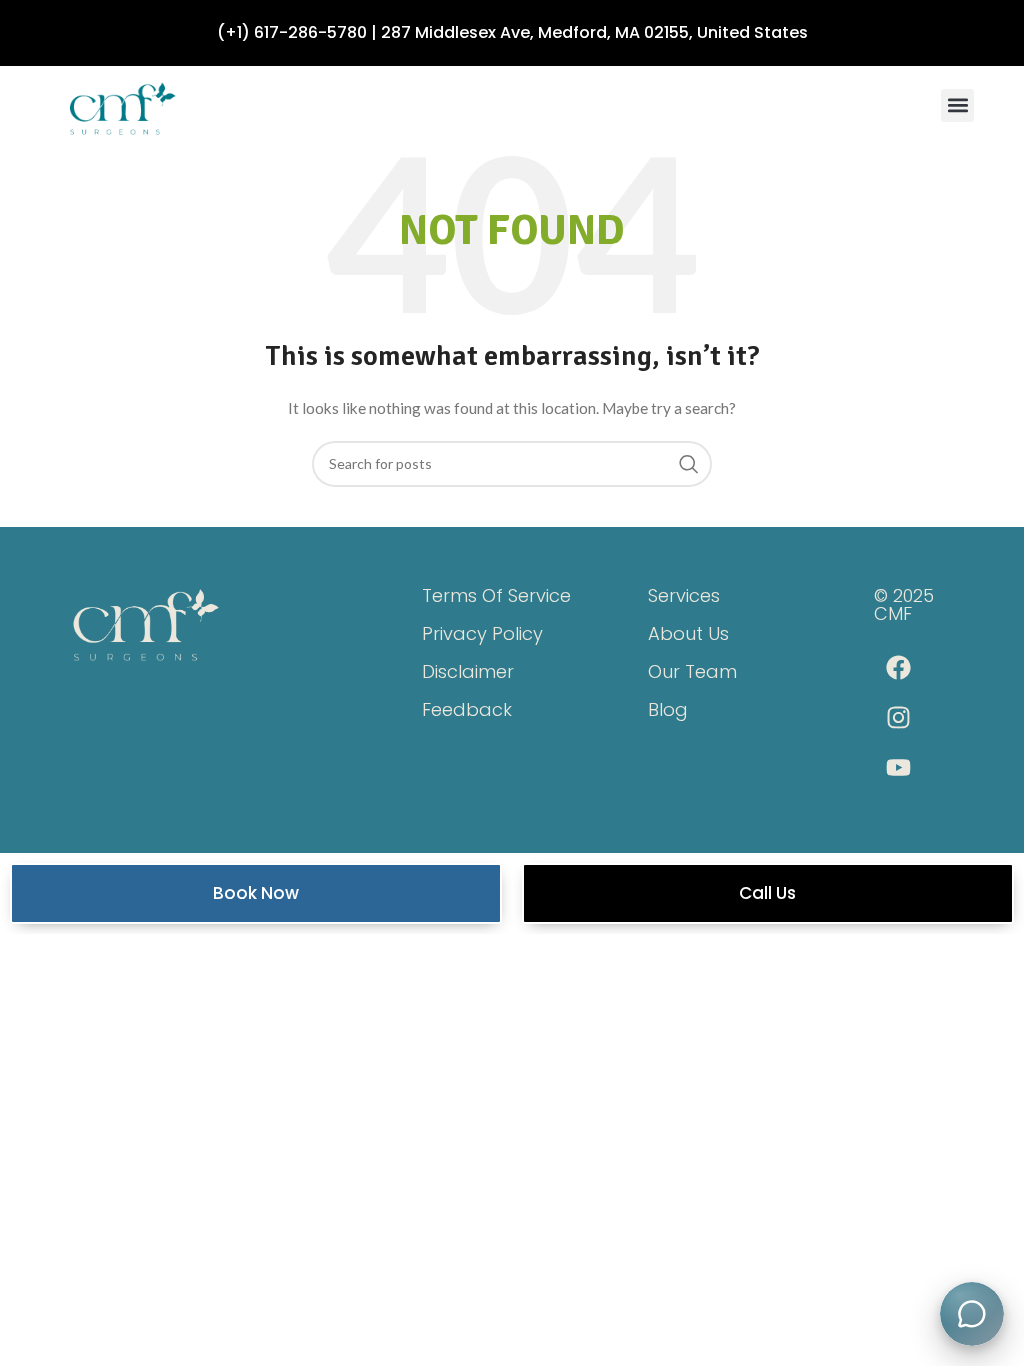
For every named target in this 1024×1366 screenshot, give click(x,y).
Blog (668, 709)
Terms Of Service (496, 595)
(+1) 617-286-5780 (292, 32)
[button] (957, 105)
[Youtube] (899, 768)
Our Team (692, 671)
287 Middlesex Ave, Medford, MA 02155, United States (594, 32)
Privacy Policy (482, 633)
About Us (688, 633)
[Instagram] (899, 718)
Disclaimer (468, 671)
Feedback (467, 709)
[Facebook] (899, 668)
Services (684, 595)
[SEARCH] (689, 464)
